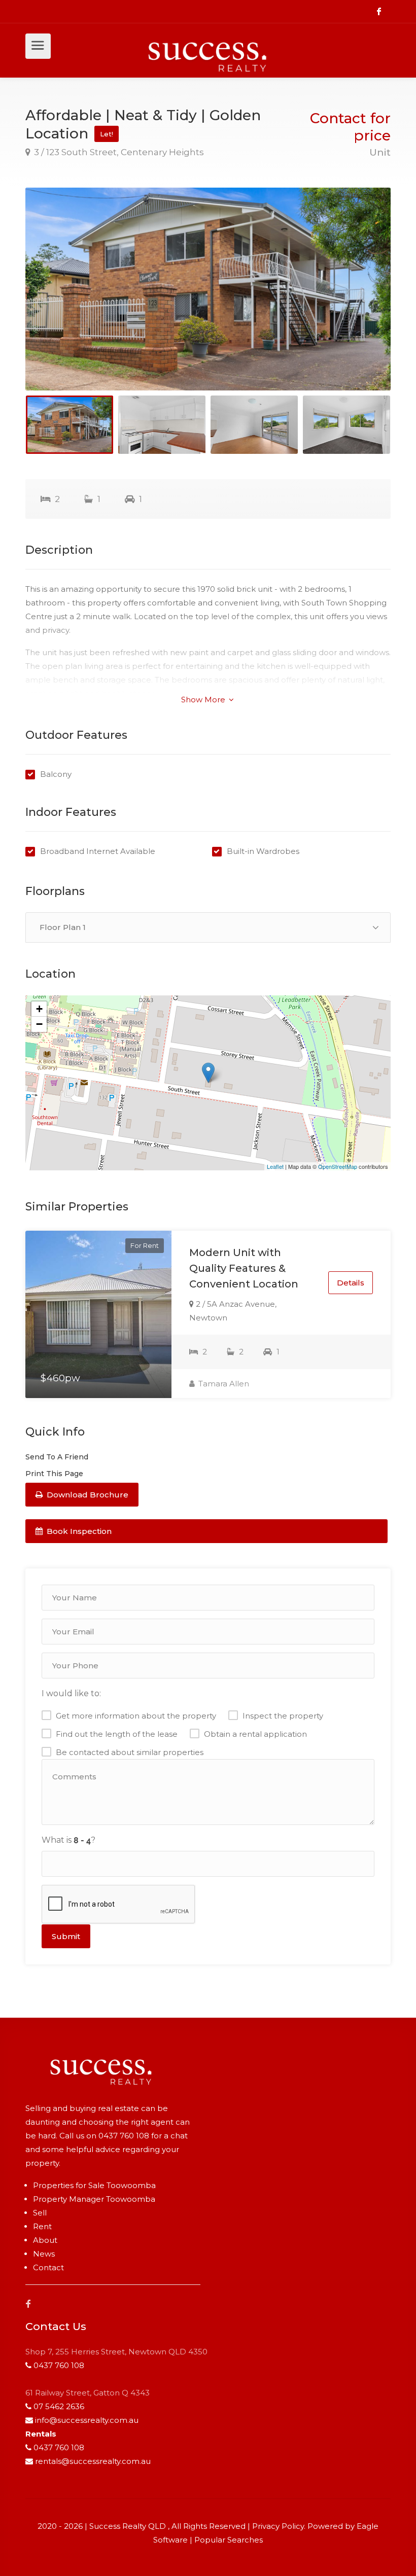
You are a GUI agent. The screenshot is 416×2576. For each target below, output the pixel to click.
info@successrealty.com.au (87, 2420)
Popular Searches (229, 2540)
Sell (40, 2213)
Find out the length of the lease (117, 1734)
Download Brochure (86, 1495)
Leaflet (275, 1166)
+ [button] (39, 1009)
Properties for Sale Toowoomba (94, 2185)
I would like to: (71, 1693)
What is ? (68, 1840)
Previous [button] (54, 302)
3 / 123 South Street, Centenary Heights (118, 152)
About (45, 2240)
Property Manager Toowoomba (94, 2199)
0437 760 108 (124, 2136)
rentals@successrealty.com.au (93, 2461)
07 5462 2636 (59, 2406)
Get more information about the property (136, 1716)
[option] (208, 289)
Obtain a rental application (255, 1734)
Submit (66, 1936)
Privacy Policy (278, 2526)
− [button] (39, 1024)
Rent (42, 2226)
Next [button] (362, 302)
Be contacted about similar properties (130, 1752)
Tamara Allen (223, 1384)
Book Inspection (78, 1531)
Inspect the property (283, 1716)
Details (351, 1283)
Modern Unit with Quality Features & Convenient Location (244, 1268)
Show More (204, 700)
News (44, 2254)
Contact (48, 2267)
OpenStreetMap (338, 1166)
